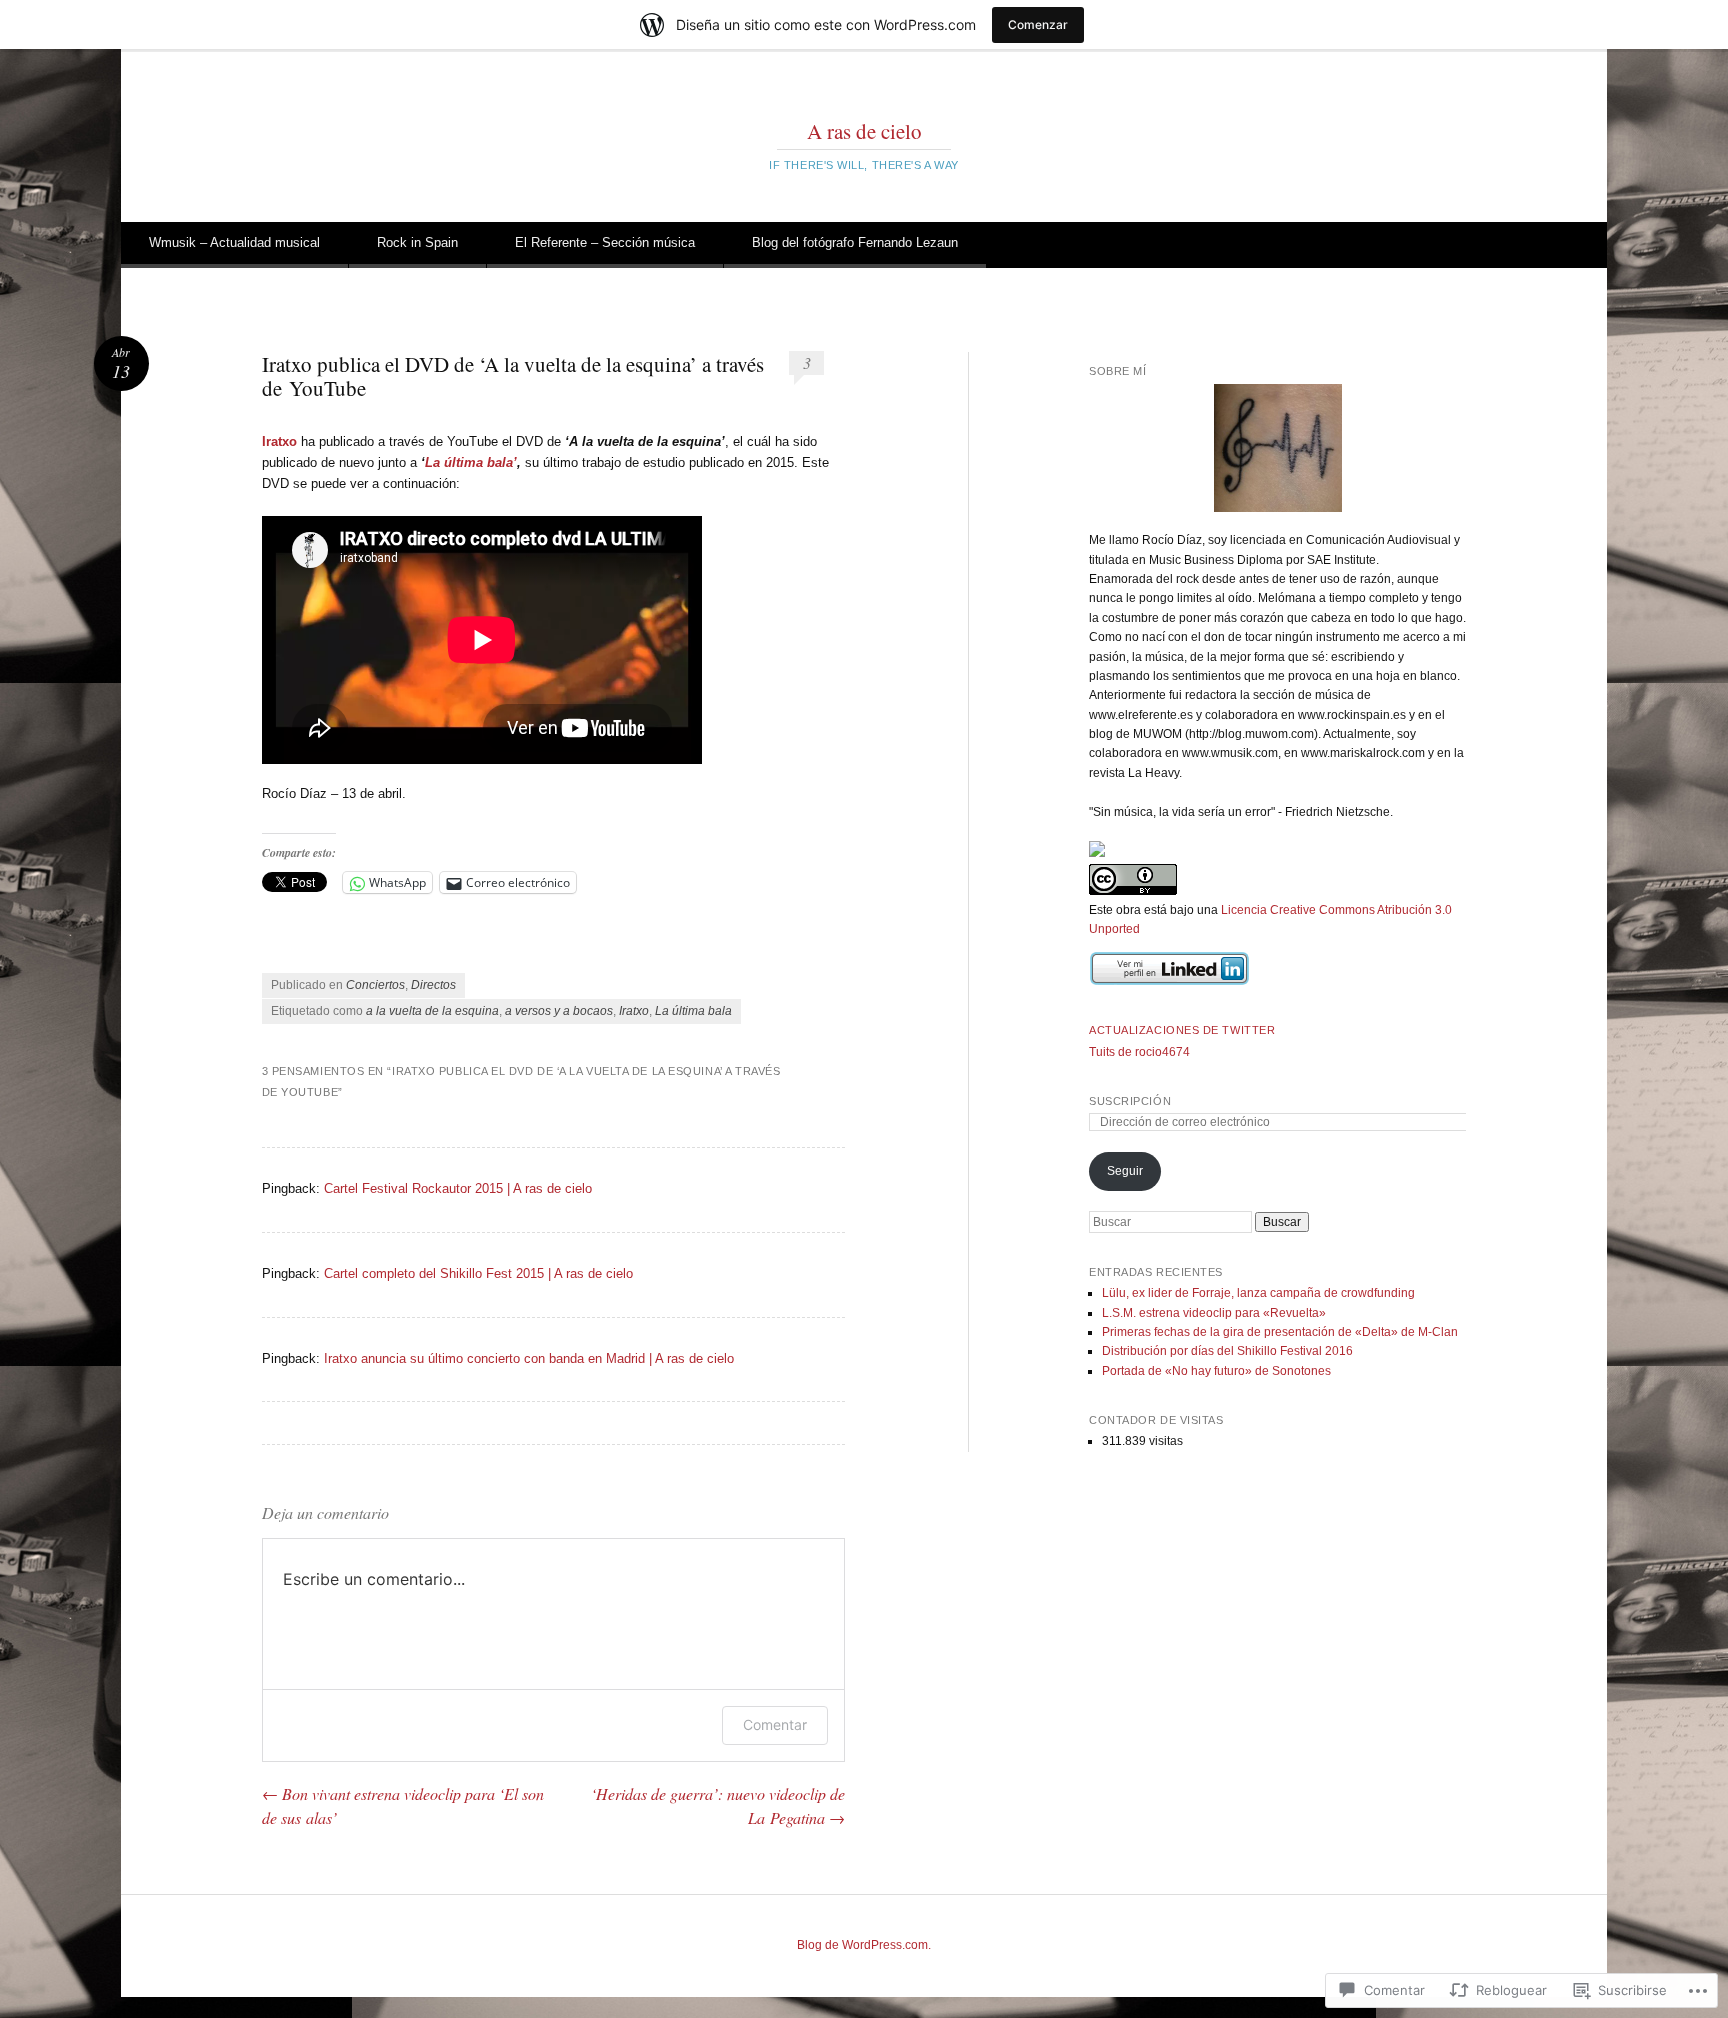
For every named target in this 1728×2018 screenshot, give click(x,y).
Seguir (1125, 1171)
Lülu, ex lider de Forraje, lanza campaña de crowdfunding (1258, 1293)
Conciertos (375, 985)
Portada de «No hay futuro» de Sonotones (1216, 1371)
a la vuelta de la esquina (432, 1011)
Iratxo (634, 1011)
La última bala (693, 1011)
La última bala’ (471, 462)
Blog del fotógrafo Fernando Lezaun (855, 242)
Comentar (775, 1724)
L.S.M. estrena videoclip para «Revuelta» (1214, 1313)
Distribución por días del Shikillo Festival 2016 (1227, 1351)
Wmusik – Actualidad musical (234, 242)
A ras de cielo (864, 131)
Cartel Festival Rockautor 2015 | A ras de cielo (458, 1188)
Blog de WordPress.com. (864, 1945)
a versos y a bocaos (559, 1011)
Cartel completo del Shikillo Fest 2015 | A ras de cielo (478, 1273)
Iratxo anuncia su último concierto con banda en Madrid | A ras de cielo (529, 1358)
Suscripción (1130, 1101)
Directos (433, 985)
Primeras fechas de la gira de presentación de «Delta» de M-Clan (1280, 1332)
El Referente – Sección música (605, 242)
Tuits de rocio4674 (1139, 1052)
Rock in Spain (417, 242)
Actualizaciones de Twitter (1182, 1030)
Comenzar (1038, 24)
